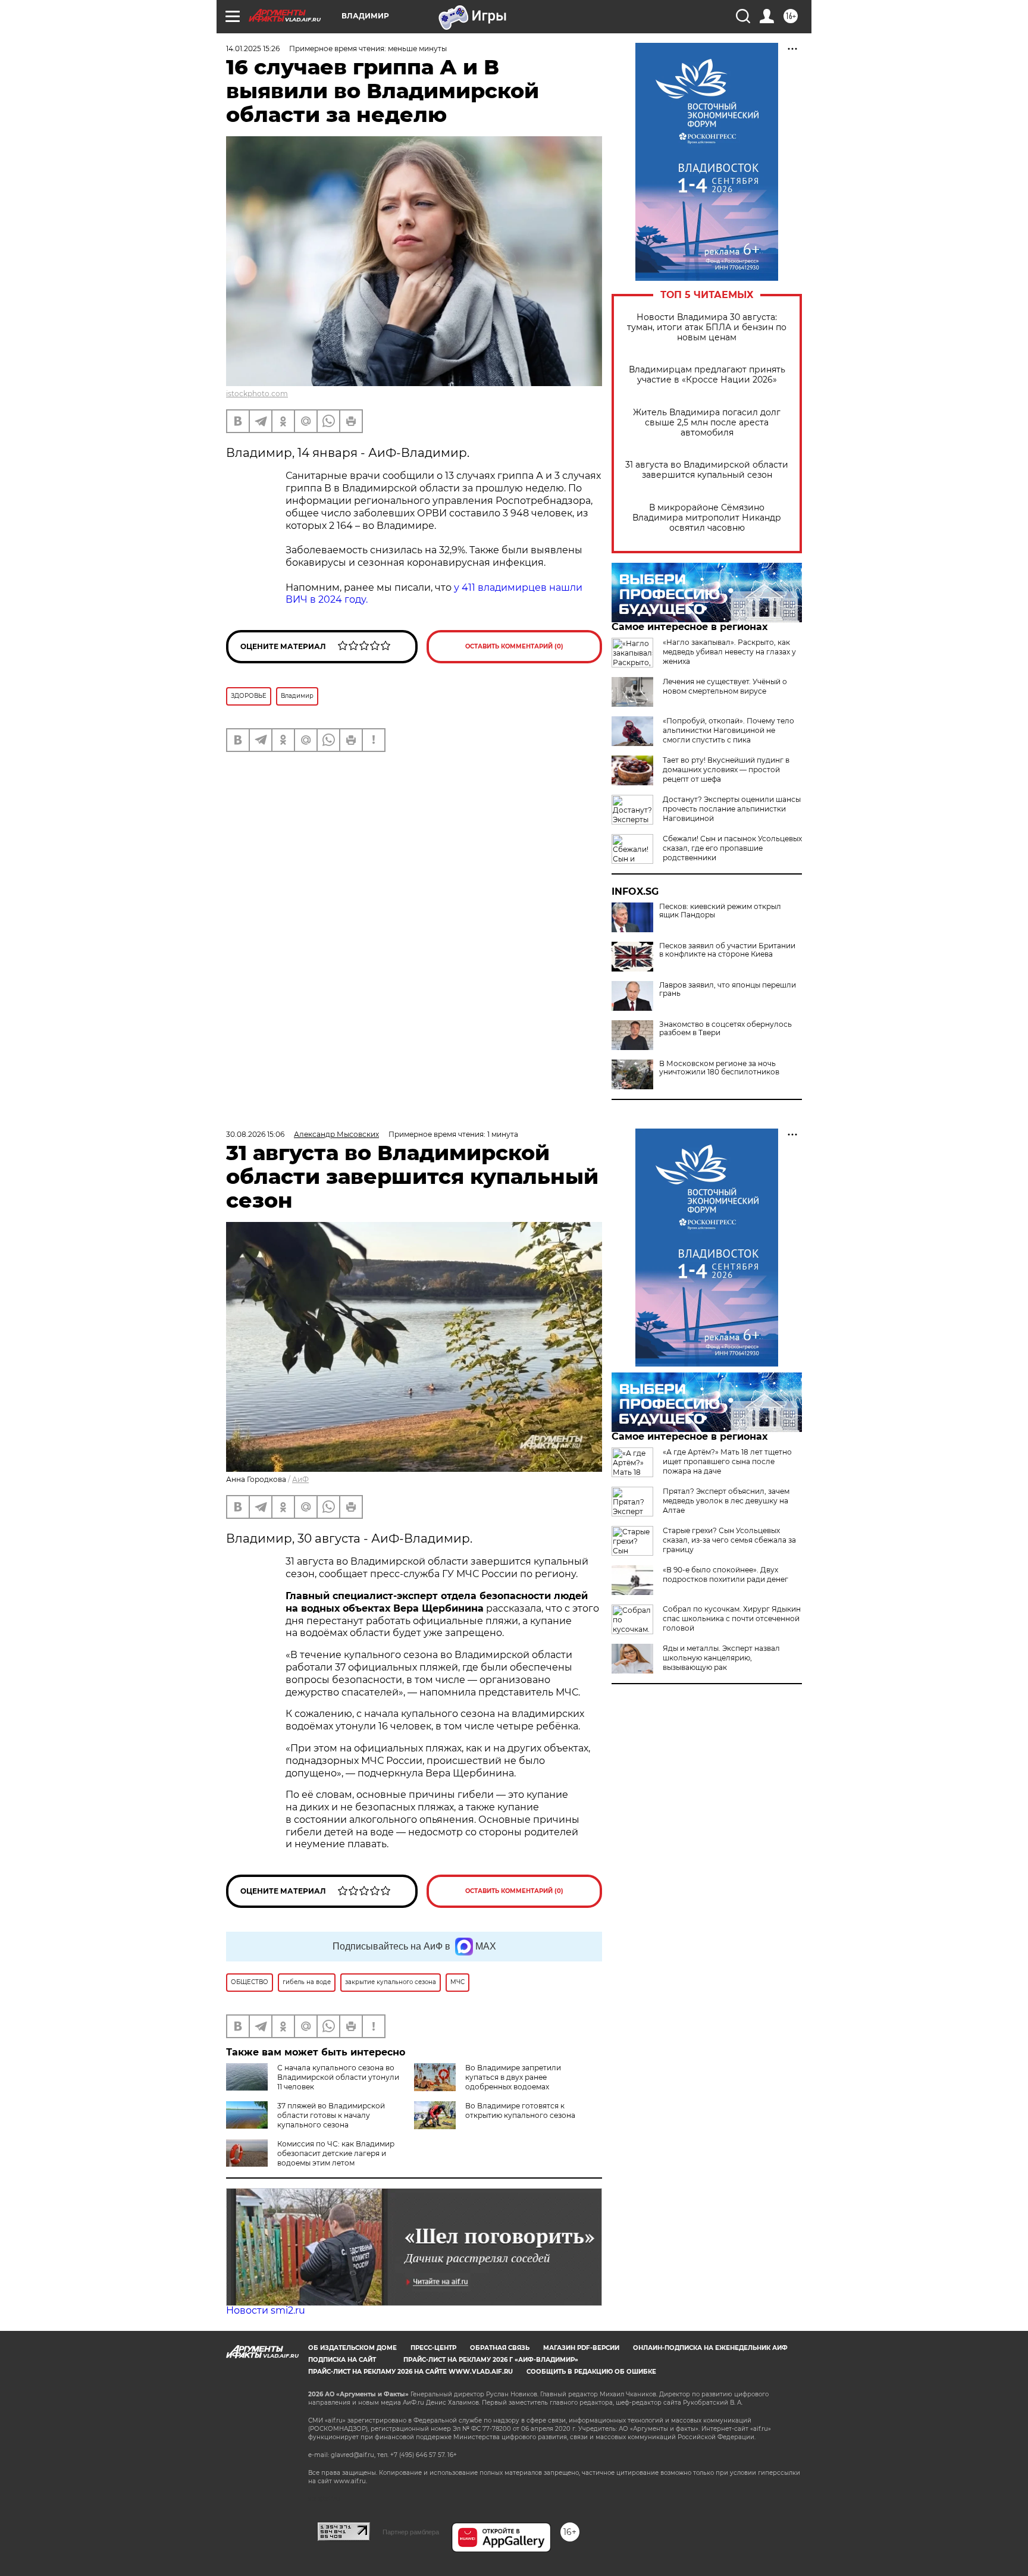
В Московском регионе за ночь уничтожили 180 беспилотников (719, 1068)
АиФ (300, 1479)
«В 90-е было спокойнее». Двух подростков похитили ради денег (725, 1574)
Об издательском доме (352, 2348)
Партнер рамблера (411, 2532)
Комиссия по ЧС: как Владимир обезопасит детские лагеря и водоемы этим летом (336, 2153)
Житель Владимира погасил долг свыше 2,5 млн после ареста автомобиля (707, 423)
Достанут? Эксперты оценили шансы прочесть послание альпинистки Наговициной (732, 809)
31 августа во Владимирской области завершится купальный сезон (707, 470)
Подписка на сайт (342, 2360)
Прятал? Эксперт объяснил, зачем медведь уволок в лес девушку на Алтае (726, 1501)
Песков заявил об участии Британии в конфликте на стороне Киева (727, 950)
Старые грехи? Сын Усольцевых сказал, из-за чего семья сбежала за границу (729, 1540)
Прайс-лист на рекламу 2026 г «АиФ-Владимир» (491, 2360)
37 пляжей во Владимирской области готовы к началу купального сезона (331, 2115)
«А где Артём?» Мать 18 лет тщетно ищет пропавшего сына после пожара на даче (727, 1461)
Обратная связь (500, 2348)
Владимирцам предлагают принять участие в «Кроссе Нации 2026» (707, 375)
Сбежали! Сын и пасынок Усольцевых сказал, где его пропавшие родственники (732, 848)
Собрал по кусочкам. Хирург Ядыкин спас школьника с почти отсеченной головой (732, 1618)
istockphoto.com (257, 394)
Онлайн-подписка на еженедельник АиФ (710, 2348)
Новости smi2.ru (266, 2310)
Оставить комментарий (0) (514, 646)
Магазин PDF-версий (581, 2348)
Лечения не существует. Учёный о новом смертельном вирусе (725, 686)
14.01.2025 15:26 (253, 48)
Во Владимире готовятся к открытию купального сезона (520, 2110)
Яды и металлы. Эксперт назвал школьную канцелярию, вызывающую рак (721, 1658)
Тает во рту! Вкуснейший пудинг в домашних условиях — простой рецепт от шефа (726, 770)
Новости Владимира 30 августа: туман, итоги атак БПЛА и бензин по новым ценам (707, 328)
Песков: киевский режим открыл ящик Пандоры (720, 911)
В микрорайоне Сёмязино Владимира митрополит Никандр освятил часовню (707, 518)
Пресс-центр (433, 2348)
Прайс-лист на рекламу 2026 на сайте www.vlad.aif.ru (410, 2372)
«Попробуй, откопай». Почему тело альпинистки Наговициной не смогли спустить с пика (728, 730)
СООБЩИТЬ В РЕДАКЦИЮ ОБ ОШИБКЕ (591, 2372)
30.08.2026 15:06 (255, 1134)
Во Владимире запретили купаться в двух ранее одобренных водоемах (513, 2077)
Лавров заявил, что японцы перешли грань (728, 989)
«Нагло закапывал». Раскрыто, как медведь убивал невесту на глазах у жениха (729, 652)
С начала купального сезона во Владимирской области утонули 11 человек (338, 2077)
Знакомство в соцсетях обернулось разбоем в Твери (725, 1029)
